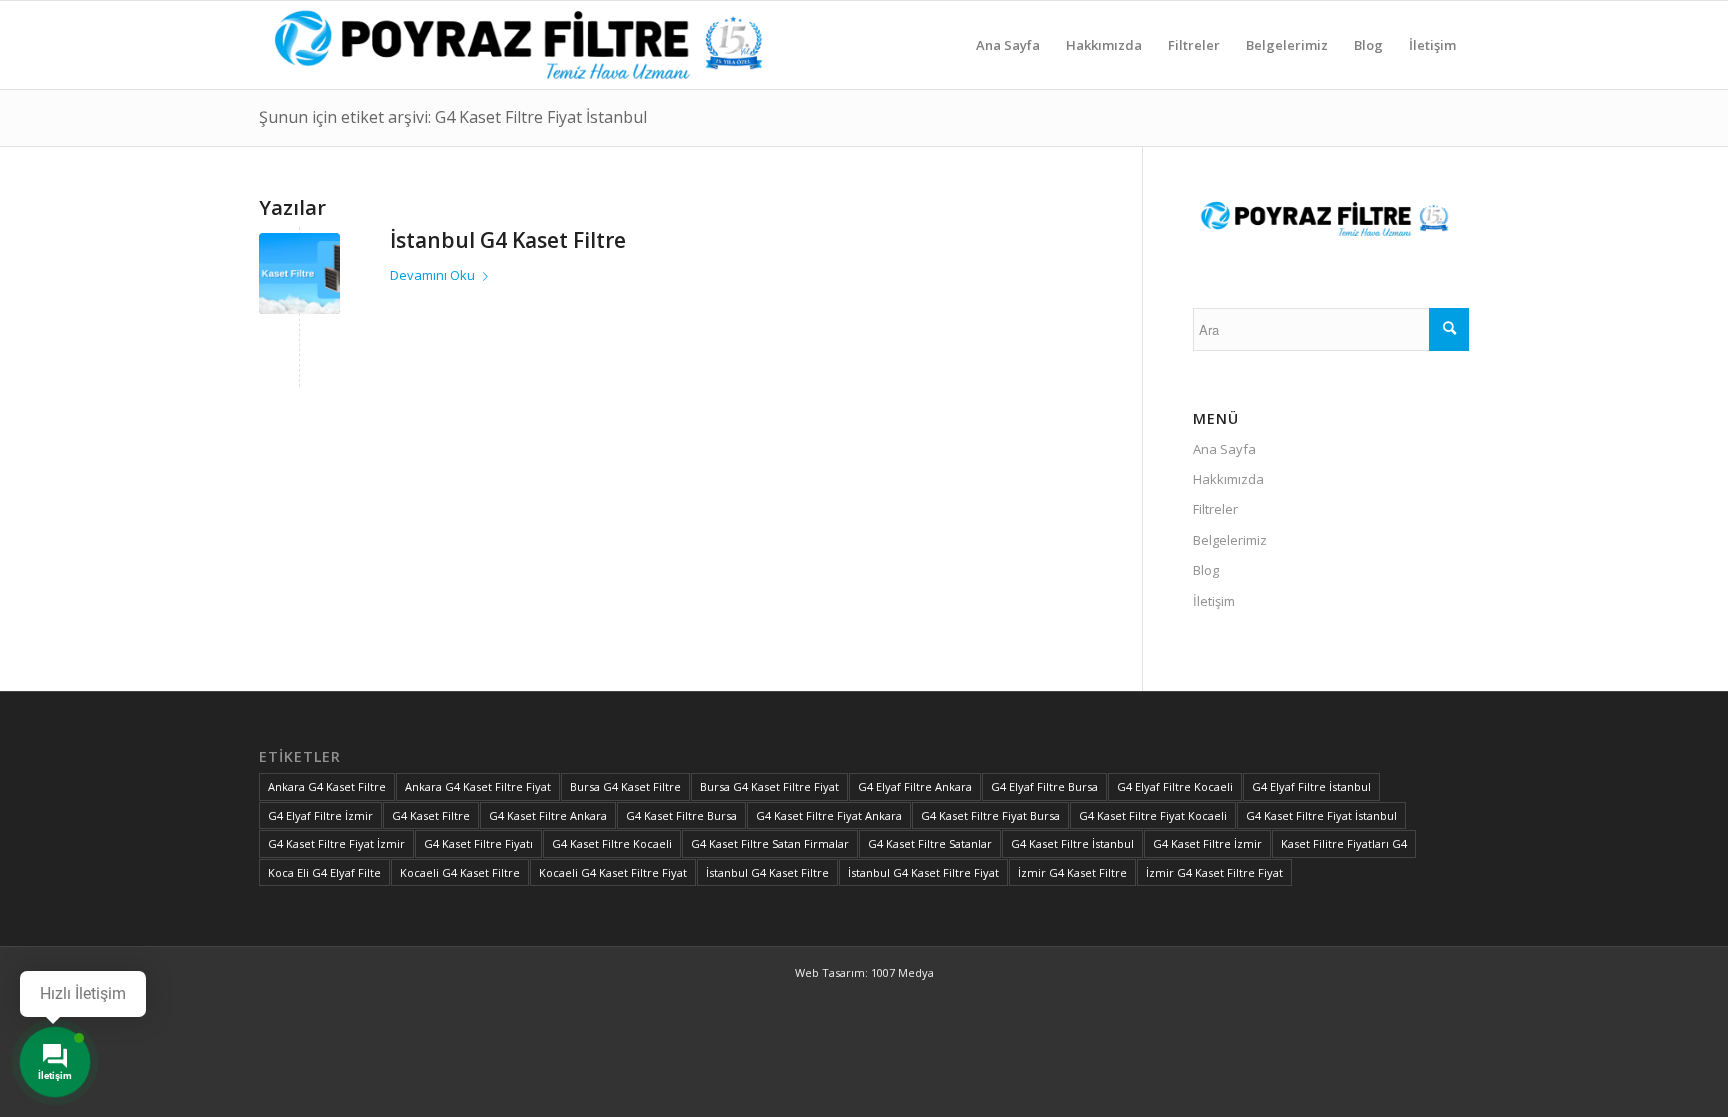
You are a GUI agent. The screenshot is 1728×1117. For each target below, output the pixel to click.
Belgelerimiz (1230, 540)
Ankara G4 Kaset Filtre (327, 786)
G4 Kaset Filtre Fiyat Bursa (990, 815)
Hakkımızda (1228, 479)
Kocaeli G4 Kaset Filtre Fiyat (613, 872)
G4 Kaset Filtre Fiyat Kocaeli (1153, 815)
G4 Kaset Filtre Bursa (681, 815)
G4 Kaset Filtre (431, 815)
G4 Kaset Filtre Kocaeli (612, 843)
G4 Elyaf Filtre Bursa (1044, 786)
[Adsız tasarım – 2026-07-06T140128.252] (531, 45)
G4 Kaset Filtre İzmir (1207, 843)
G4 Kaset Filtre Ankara (548, 815)
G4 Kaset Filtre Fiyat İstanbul (1321, 815)
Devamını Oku (432, 275)
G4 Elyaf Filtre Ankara (915, 786)
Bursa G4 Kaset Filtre (625, 786)
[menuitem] (1008, 45)
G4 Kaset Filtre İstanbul (1072, 843)
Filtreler (1215, 509)
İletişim (1214, 601)
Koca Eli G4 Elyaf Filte (324, 872)
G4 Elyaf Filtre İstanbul (1311, 786)
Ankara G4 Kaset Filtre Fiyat (478, 786)
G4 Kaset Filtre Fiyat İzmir (336, 843)
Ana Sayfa (1224, 449)
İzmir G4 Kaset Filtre (1072, 872)
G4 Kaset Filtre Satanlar (930, 843)
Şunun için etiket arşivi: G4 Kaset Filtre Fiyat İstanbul (453, 117)
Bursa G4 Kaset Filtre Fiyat (769, 786)
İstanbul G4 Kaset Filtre (508, 240)
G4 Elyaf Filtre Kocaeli (1175, 786)
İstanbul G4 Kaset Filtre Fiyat (923, 872)
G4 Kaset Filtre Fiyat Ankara (829, 815)
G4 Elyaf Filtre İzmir (320, 815)
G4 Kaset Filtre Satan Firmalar (770, 843)
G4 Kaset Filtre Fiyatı (478, 843)
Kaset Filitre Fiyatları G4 (1344, 843)
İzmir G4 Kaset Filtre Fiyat (1214, 872)
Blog (1206, 570)
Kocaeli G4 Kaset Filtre (460, 872)
